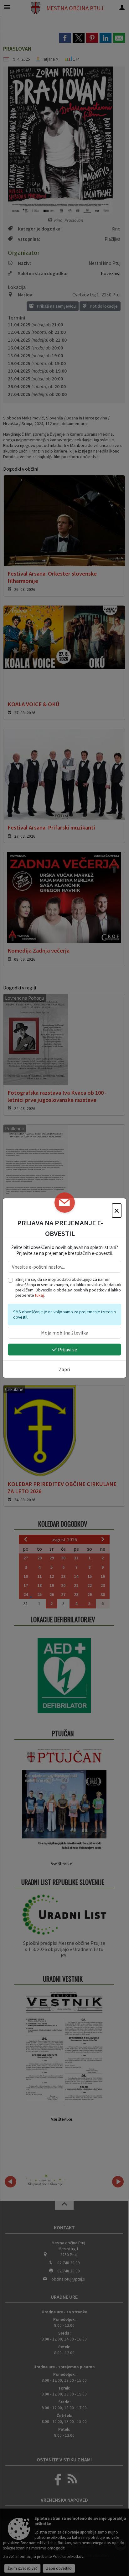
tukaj (39, 1295)
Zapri (64, 1369)
